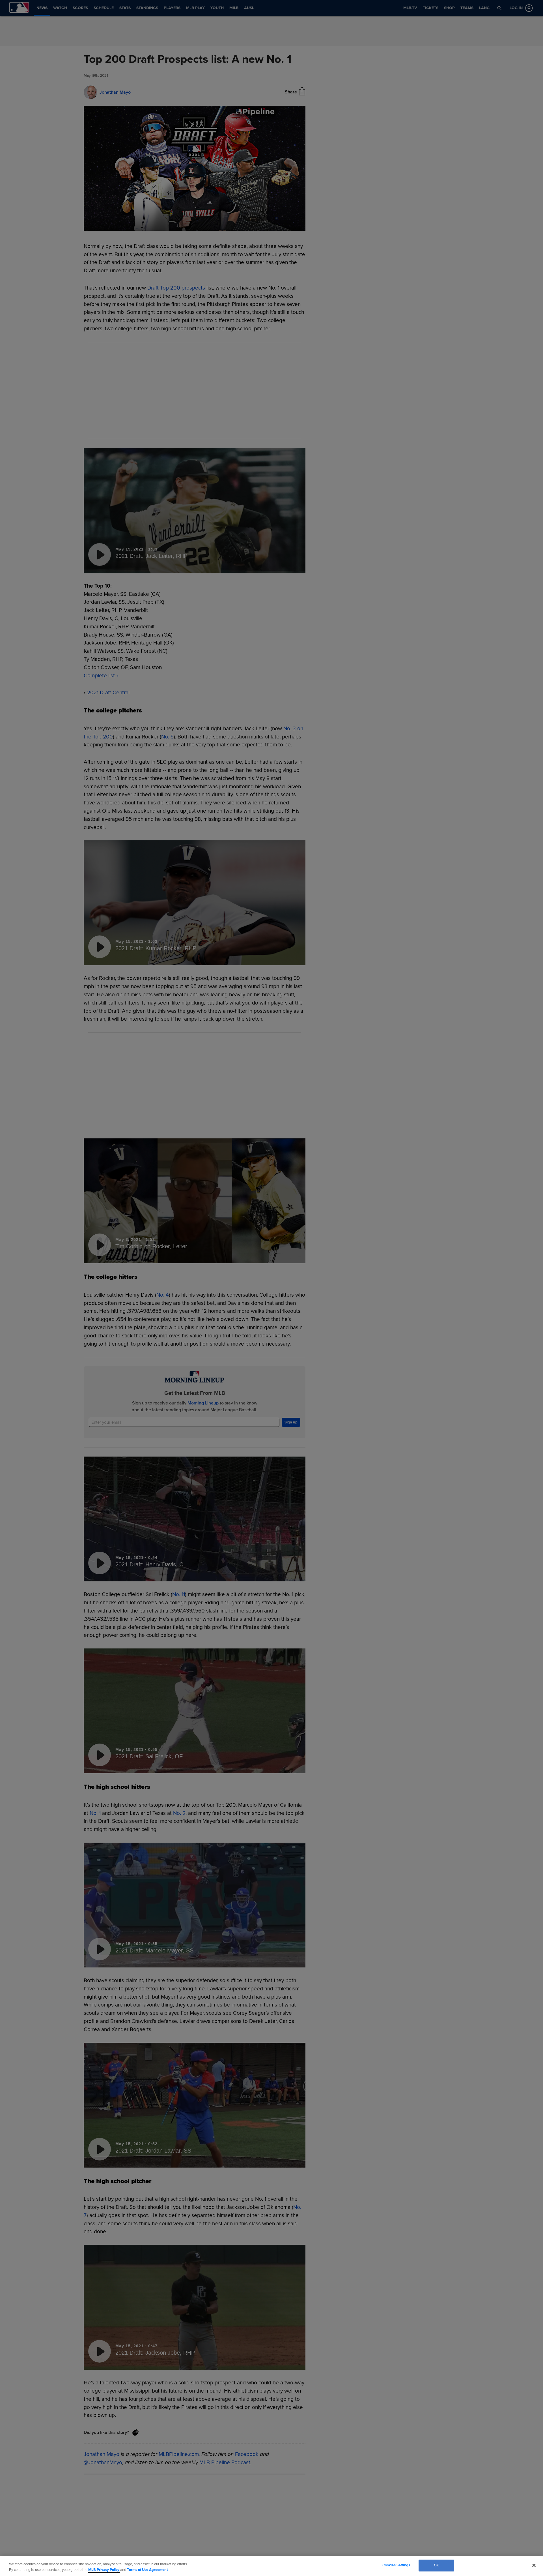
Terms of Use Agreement (147, 2570)
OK (436, 2565)
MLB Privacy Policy (104, 2570)
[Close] (534, 2565)
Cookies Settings (396, 2565)
